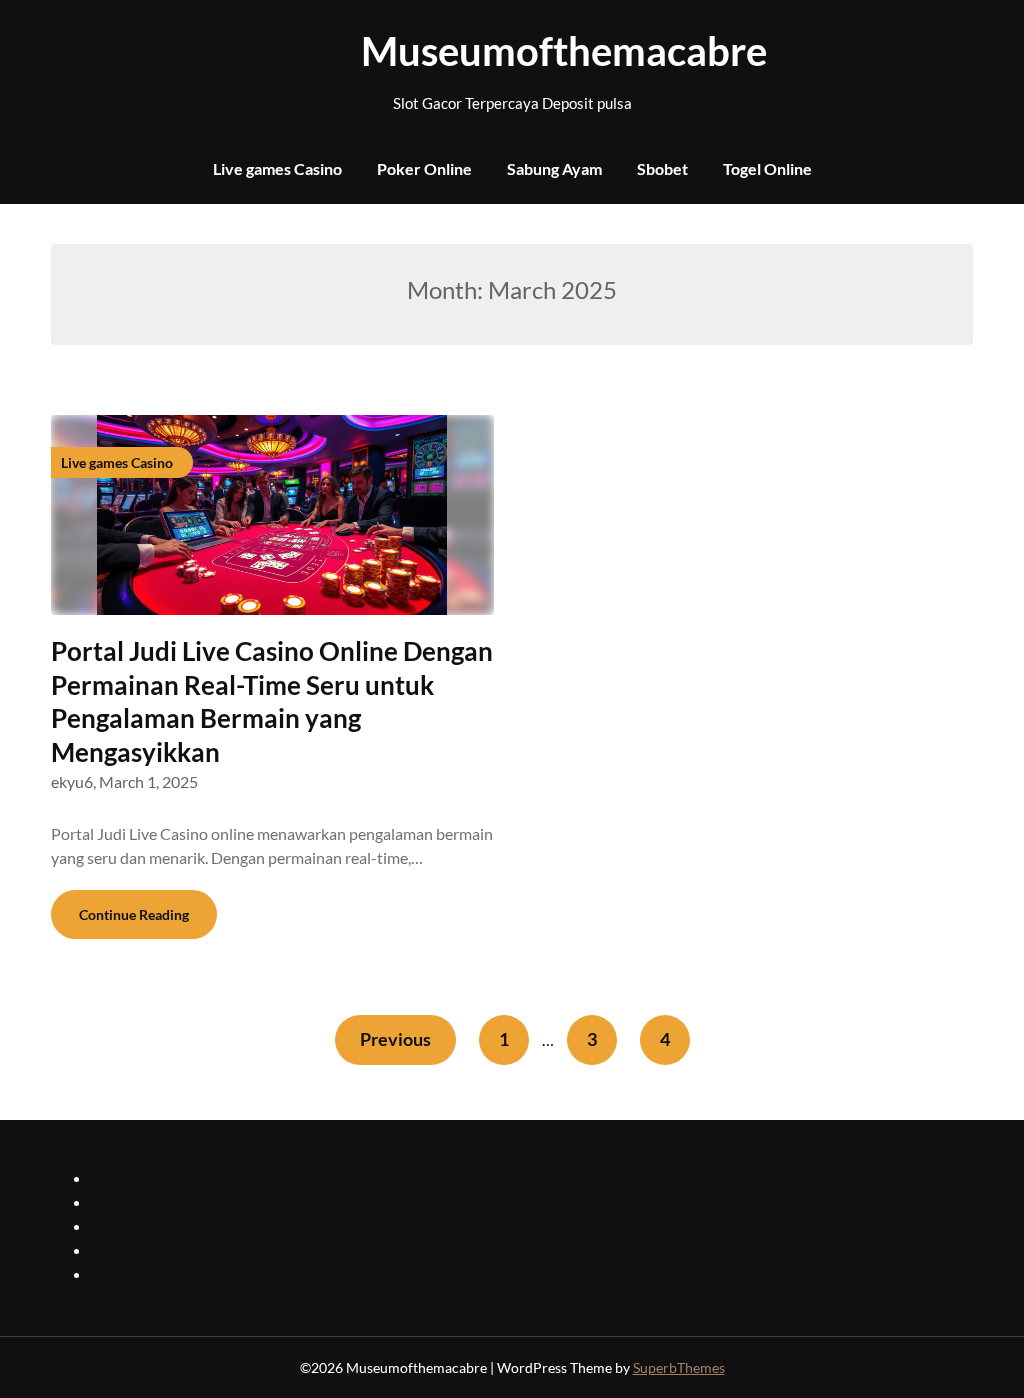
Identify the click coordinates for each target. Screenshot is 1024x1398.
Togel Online (767, 168)
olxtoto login (135, 1201)
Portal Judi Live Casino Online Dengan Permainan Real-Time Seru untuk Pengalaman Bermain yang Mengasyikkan (272, 701)
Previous (395, 1039)
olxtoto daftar (139, 1225)
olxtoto (116, 1177)
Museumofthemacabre (512, 51)
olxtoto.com (132, 1273)
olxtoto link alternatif (164, 1249)
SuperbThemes (679, 1367)
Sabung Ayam (554, 168)
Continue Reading (134, 914)
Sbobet (662, 168)
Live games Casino (277, 168)
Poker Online (424, 168)
